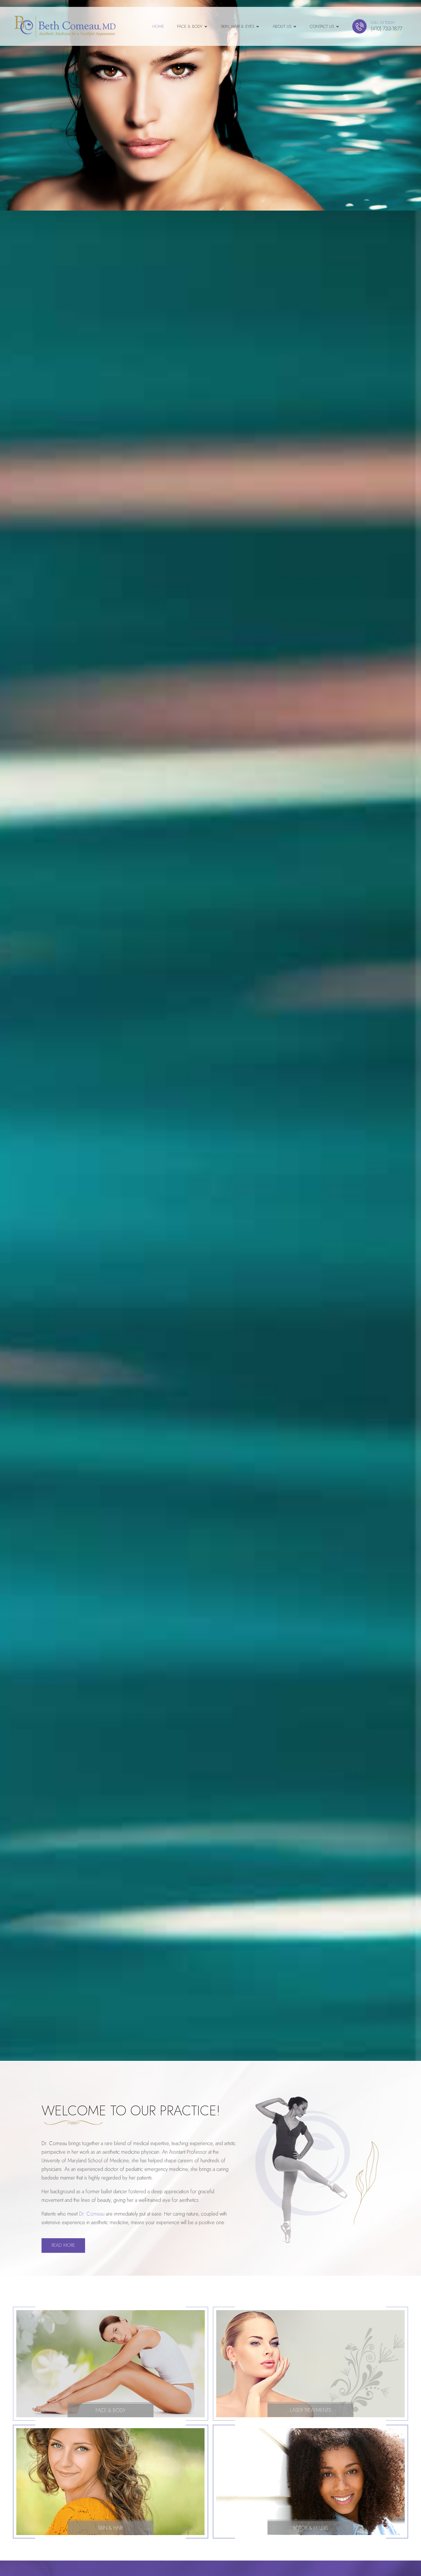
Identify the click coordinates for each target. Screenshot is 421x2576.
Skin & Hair (110, 2528)
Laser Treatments (310, 2410)
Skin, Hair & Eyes (237, 26)
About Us (282, 26)
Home (158, 26)
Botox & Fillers (310, 2528)
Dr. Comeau (92, 2214)
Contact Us (322, 26)
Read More (63, 2245)
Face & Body (190, 26)
